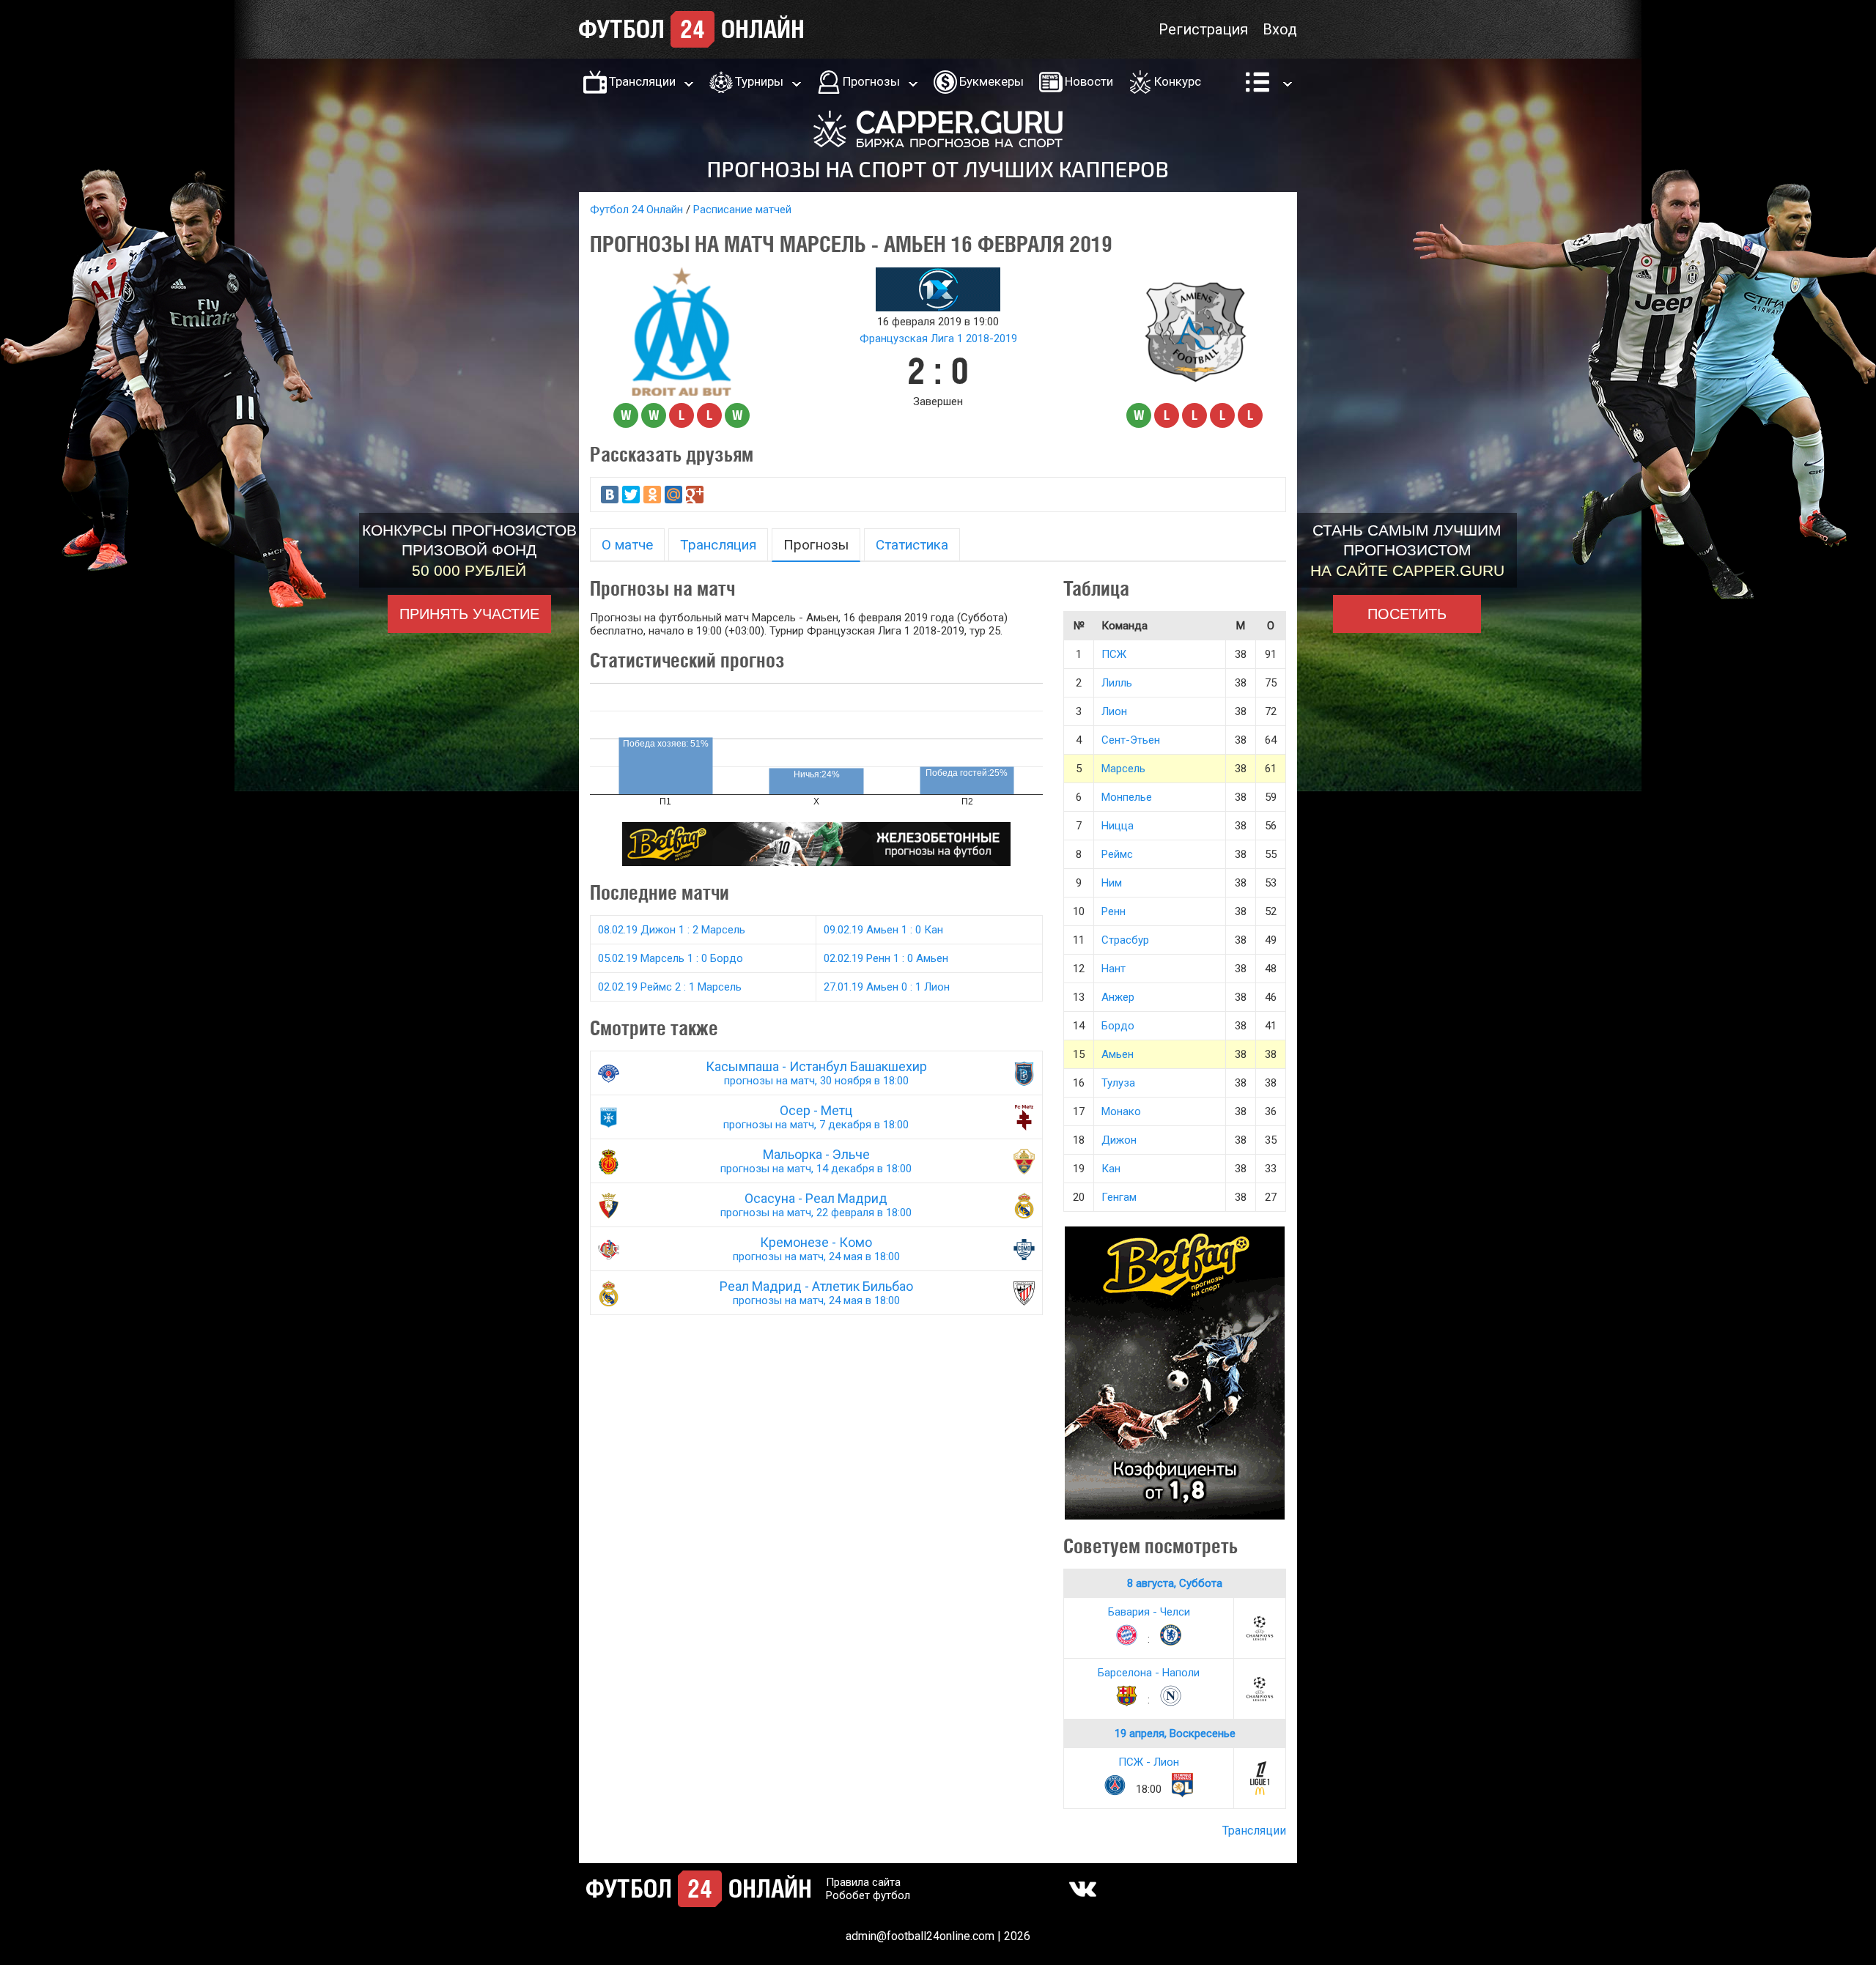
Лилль (1117, 683)
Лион (1114, 711)
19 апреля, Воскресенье (1175, 1733)
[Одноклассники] (652, 495)
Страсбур (1125, 940)
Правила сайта (863, 1882)
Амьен (1118, 1054)
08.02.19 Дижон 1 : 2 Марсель (672, 930)
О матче (627, 545)
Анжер (1118, 997)
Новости (1089, 81)
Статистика (912, 545)
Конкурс (1178, 81)
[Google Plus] (695, 495)
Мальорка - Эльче (816, 1161)
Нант (1114, 969)
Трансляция (718, 545)
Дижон (1119, 1140)
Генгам (1119, 1197)
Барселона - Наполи (1149, 1673)
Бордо (1118, 1026)
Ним (1112, 883)
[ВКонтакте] (610, 495)
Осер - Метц (816, 1117)
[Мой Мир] (673, 495)
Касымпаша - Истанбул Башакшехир (816, 1073)
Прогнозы (871, 81)
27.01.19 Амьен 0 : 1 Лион (887, 987)
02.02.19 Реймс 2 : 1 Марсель (670, 987)
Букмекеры (991, 81)
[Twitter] (631, 495)
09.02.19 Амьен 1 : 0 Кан (883, 930)
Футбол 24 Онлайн (636, 210)
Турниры (759, 81)
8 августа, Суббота (1175, 1583)
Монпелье (1127, 797)
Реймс (1117, 854)
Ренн (1114, 911)
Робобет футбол (868, 1895)
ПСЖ (1114, 654)
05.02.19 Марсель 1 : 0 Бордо (671, 958)
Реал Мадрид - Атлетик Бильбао (816, 1293)
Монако (1121, 1111)
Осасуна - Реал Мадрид (816, 1205)
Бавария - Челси (1149, 1612)
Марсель (1123, 769)
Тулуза (1118, 1083)
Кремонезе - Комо (816, 1249)
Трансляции (642, 81)
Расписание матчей (742, 210)
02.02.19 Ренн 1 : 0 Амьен (886, 958)
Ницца (1118, 826)
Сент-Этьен (1131, 740)
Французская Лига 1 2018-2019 (938, 338)
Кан (1111, 1169)
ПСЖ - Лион (1149, 1762)
